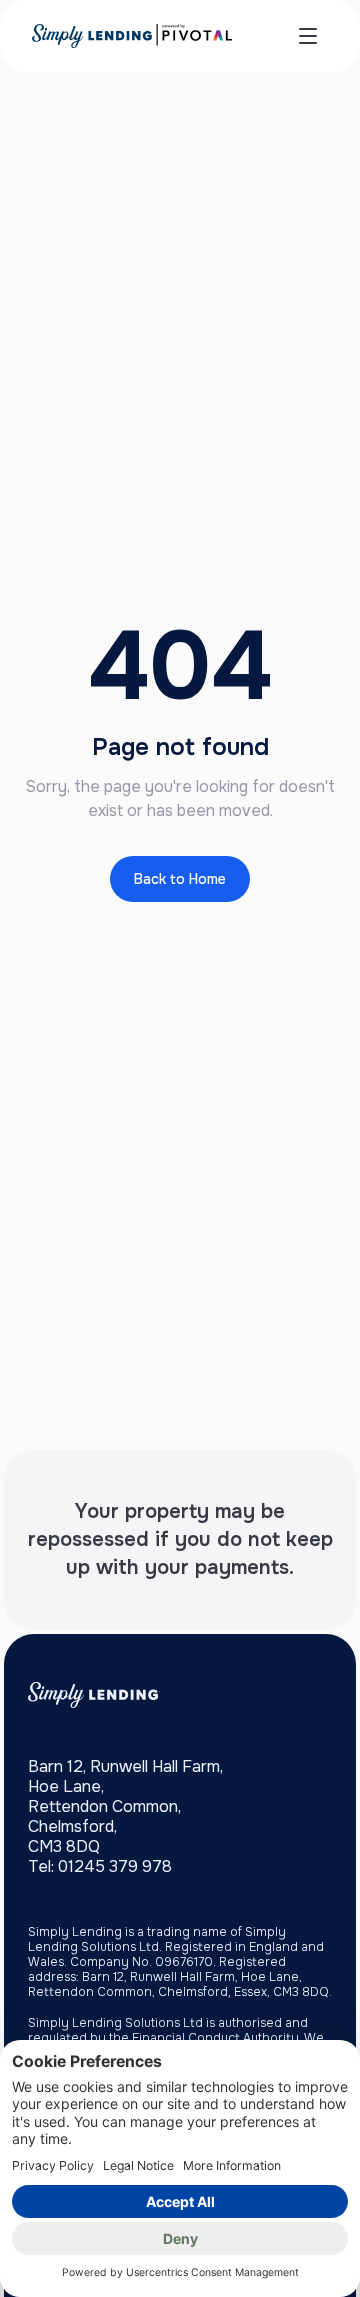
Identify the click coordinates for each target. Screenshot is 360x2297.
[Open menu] (308, 36)
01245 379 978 (115, 1866)
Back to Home (180, 879)
